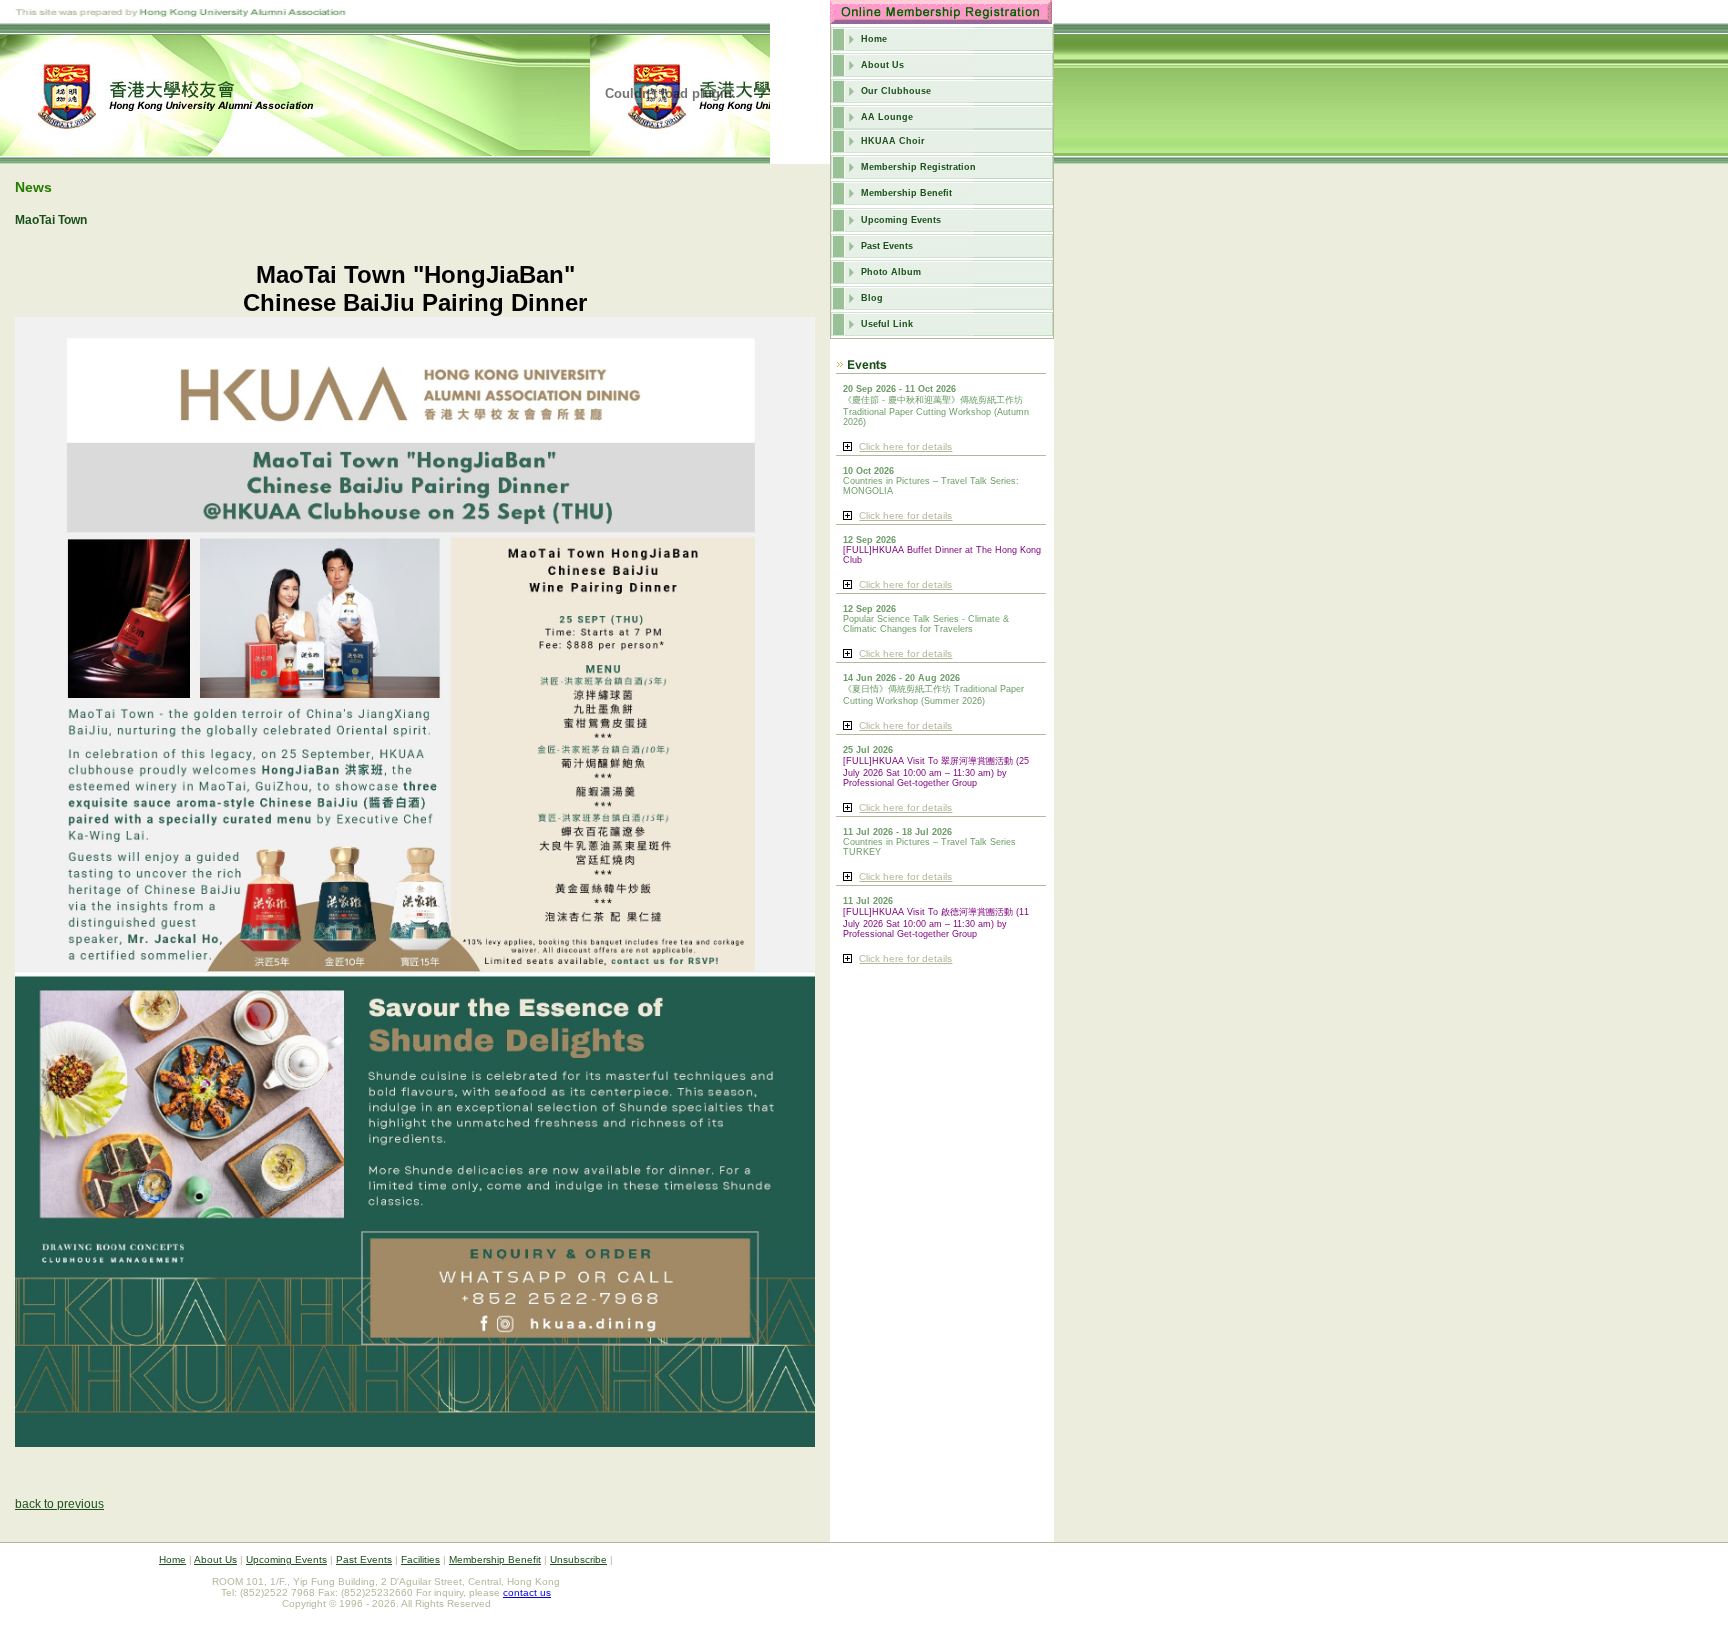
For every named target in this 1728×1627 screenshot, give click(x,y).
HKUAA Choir (893, 141)
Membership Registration (918, 167)
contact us (527, 1592)
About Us (882, 65)
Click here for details (905, 446)
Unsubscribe (578, 1559)
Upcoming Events (901, 220)
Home (874, 39)
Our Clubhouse (896, 91)
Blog (872, 298)
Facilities (420, 1559)
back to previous (59, 1504)
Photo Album (891, 272)
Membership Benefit (906, 193)
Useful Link (887, 324)
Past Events (887, 246)
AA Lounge (887, 117)
